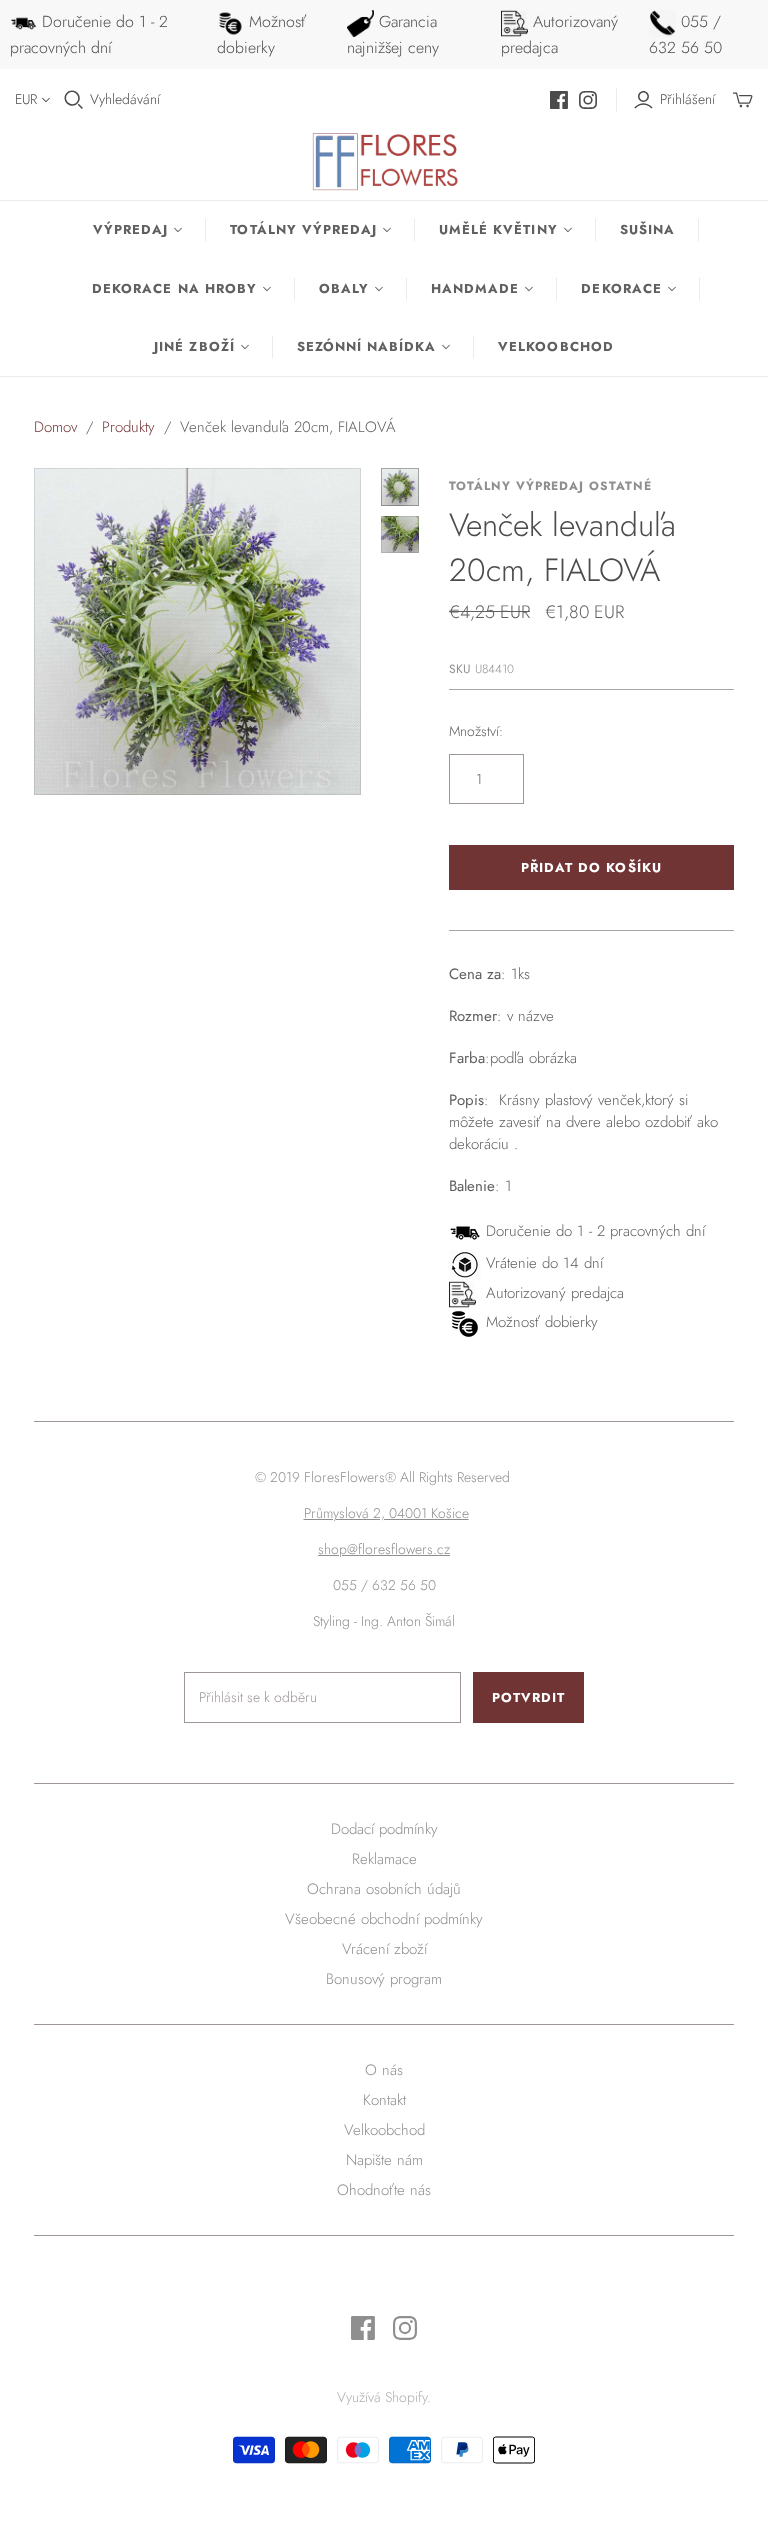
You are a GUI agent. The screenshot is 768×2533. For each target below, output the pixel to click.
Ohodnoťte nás (384, 2190)
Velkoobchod (555, 346)
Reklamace (384, 1859)
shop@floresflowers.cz (384, 1549)
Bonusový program (384, 1979)
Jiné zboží (194, 346)
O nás (384, 2070)
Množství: (476, 731)
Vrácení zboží (384, 1949)
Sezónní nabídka (367, 346)
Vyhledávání (125, 99)
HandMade (475, 288)
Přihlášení (687, 99)
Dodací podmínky (384, 1829)
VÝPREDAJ (130, 229)
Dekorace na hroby (174, 288)
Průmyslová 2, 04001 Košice (386, 1513)
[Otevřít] (74, 100)
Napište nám (384, 2160)
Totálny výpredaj (303, 229)
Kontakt (384, 2100)
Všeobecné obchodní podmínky (384, 1919)
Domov (55, 427)
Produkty (128, 427)
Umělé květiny (498, 229)
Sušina (647, 229)
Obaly (344, 288)
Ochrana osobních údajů (384, 1889)
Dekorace (621, 288)
